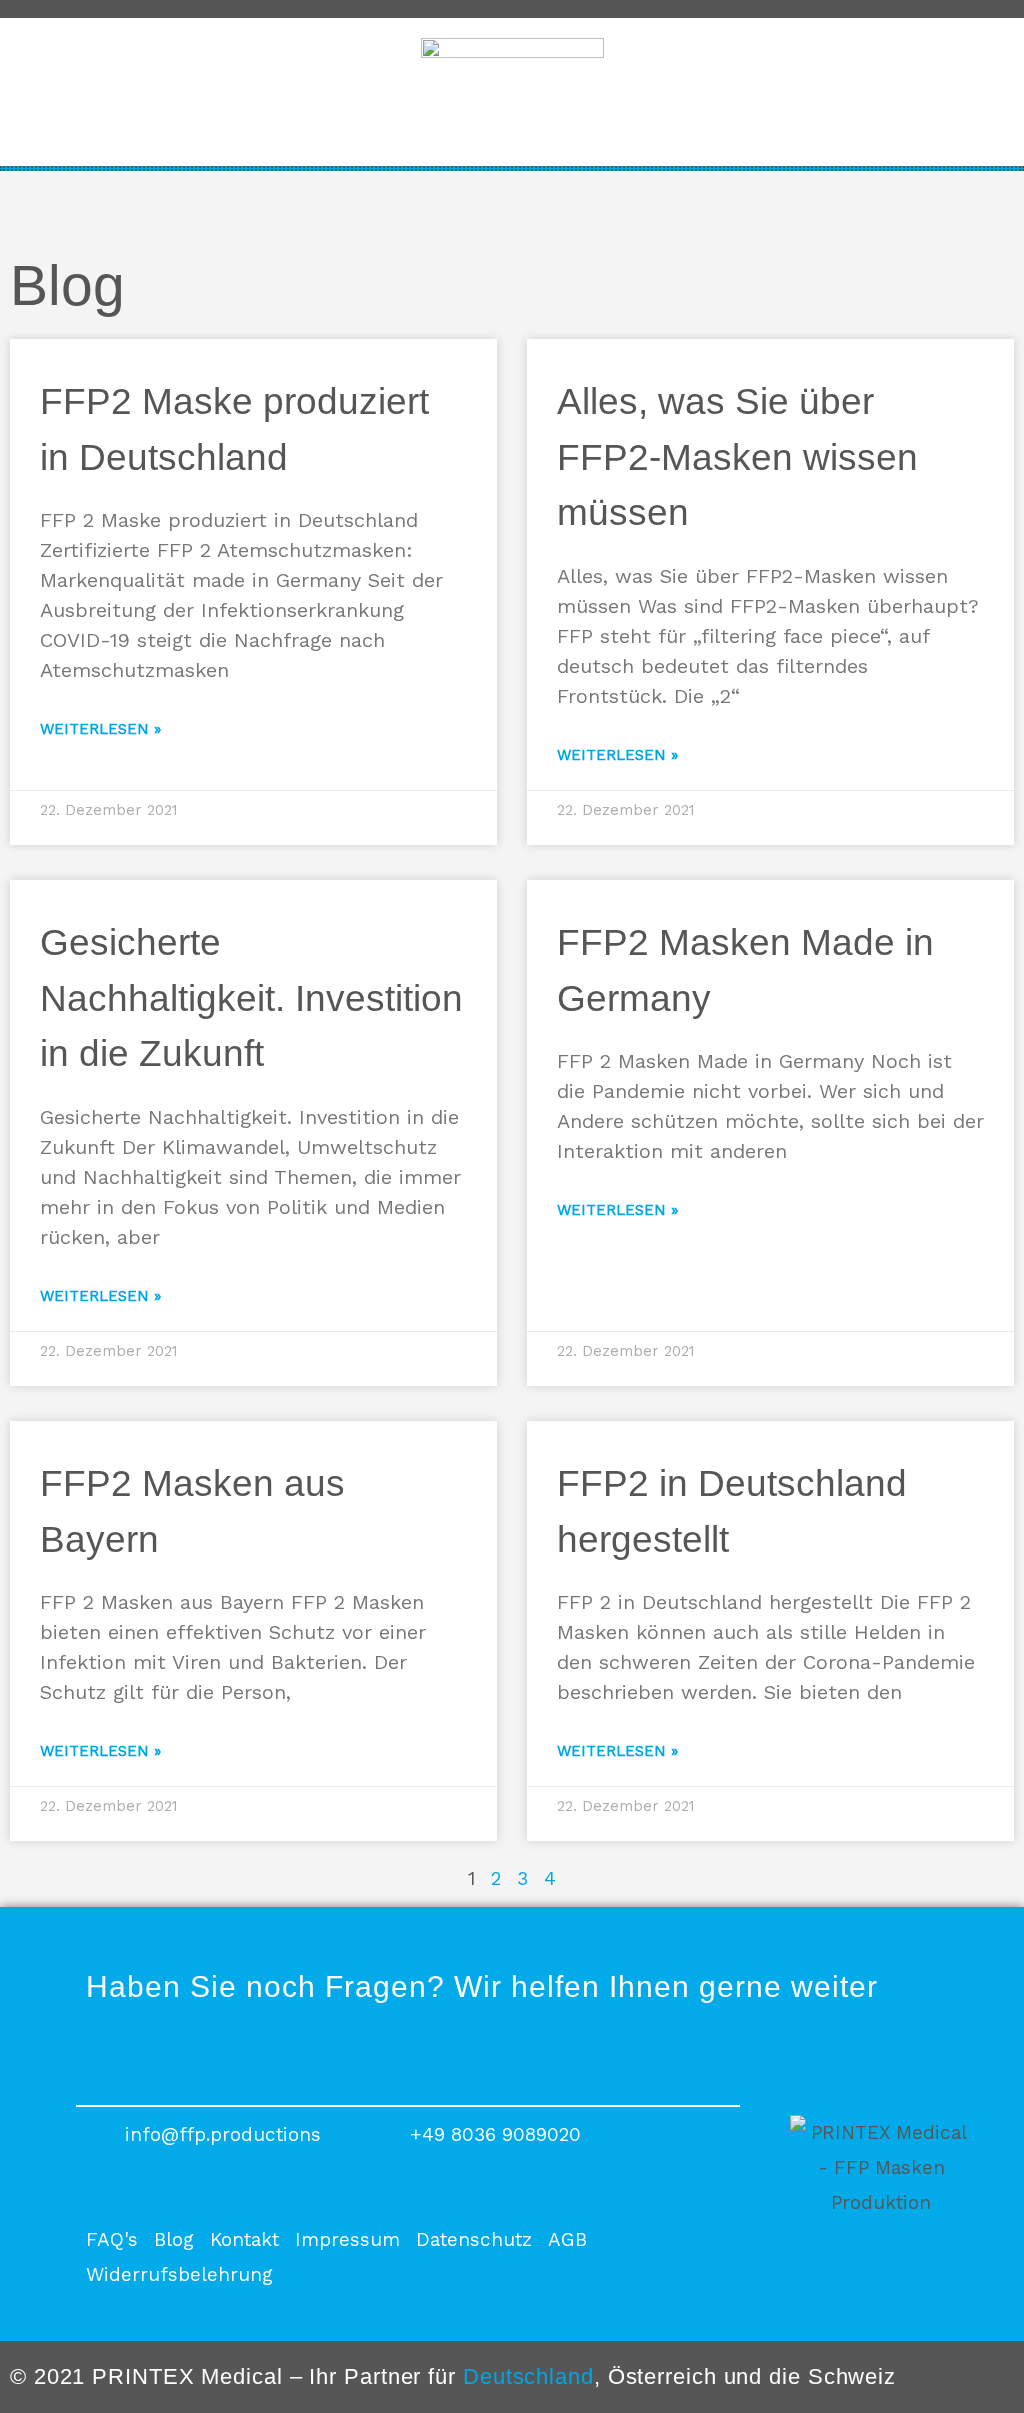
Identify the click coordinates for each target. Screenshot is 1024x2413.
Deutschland (528, 2376)
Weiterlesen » (100, 729)
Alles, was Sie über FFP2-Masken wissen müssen (737, 457)
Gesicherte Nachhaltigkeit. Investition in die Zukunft (251, 998)
